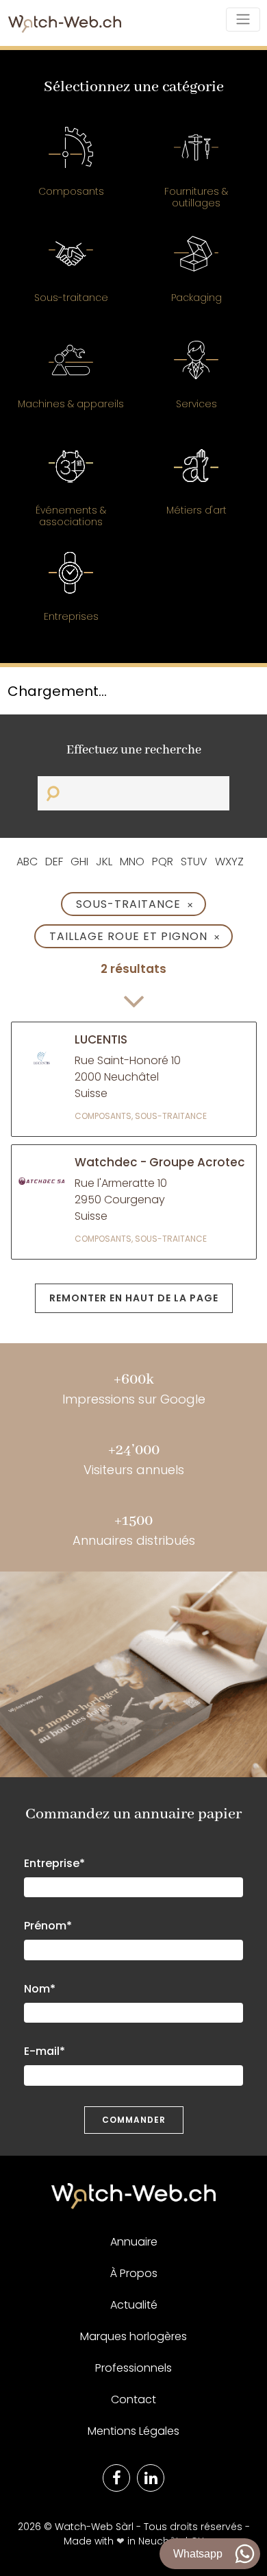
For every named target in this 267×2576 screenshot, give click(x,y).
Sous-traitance (135, 904)
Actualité (134, 2305)
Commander (134, 2120)
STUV (194, 862)
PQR (163, 862)
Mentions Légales (133, 2431)
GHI (79, 862)
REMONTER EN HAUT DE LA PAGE (134, 1298)
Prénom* (48, 1926)
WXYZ (229, 862)
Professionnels (133, 2368)
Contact (133, 2399)
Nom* (40, 1989)
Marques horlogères (133, 2336)
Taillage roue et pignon (135, 936)
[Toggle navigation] (243, 19)
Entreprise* (54, 1863)
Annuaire (134, 2242)
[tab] (71, 169)
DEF (54, 862)
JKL (104, 862)
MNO (132, 862)
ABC (27, 862)
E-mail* (44, 2051)
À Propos (134, 2273)
